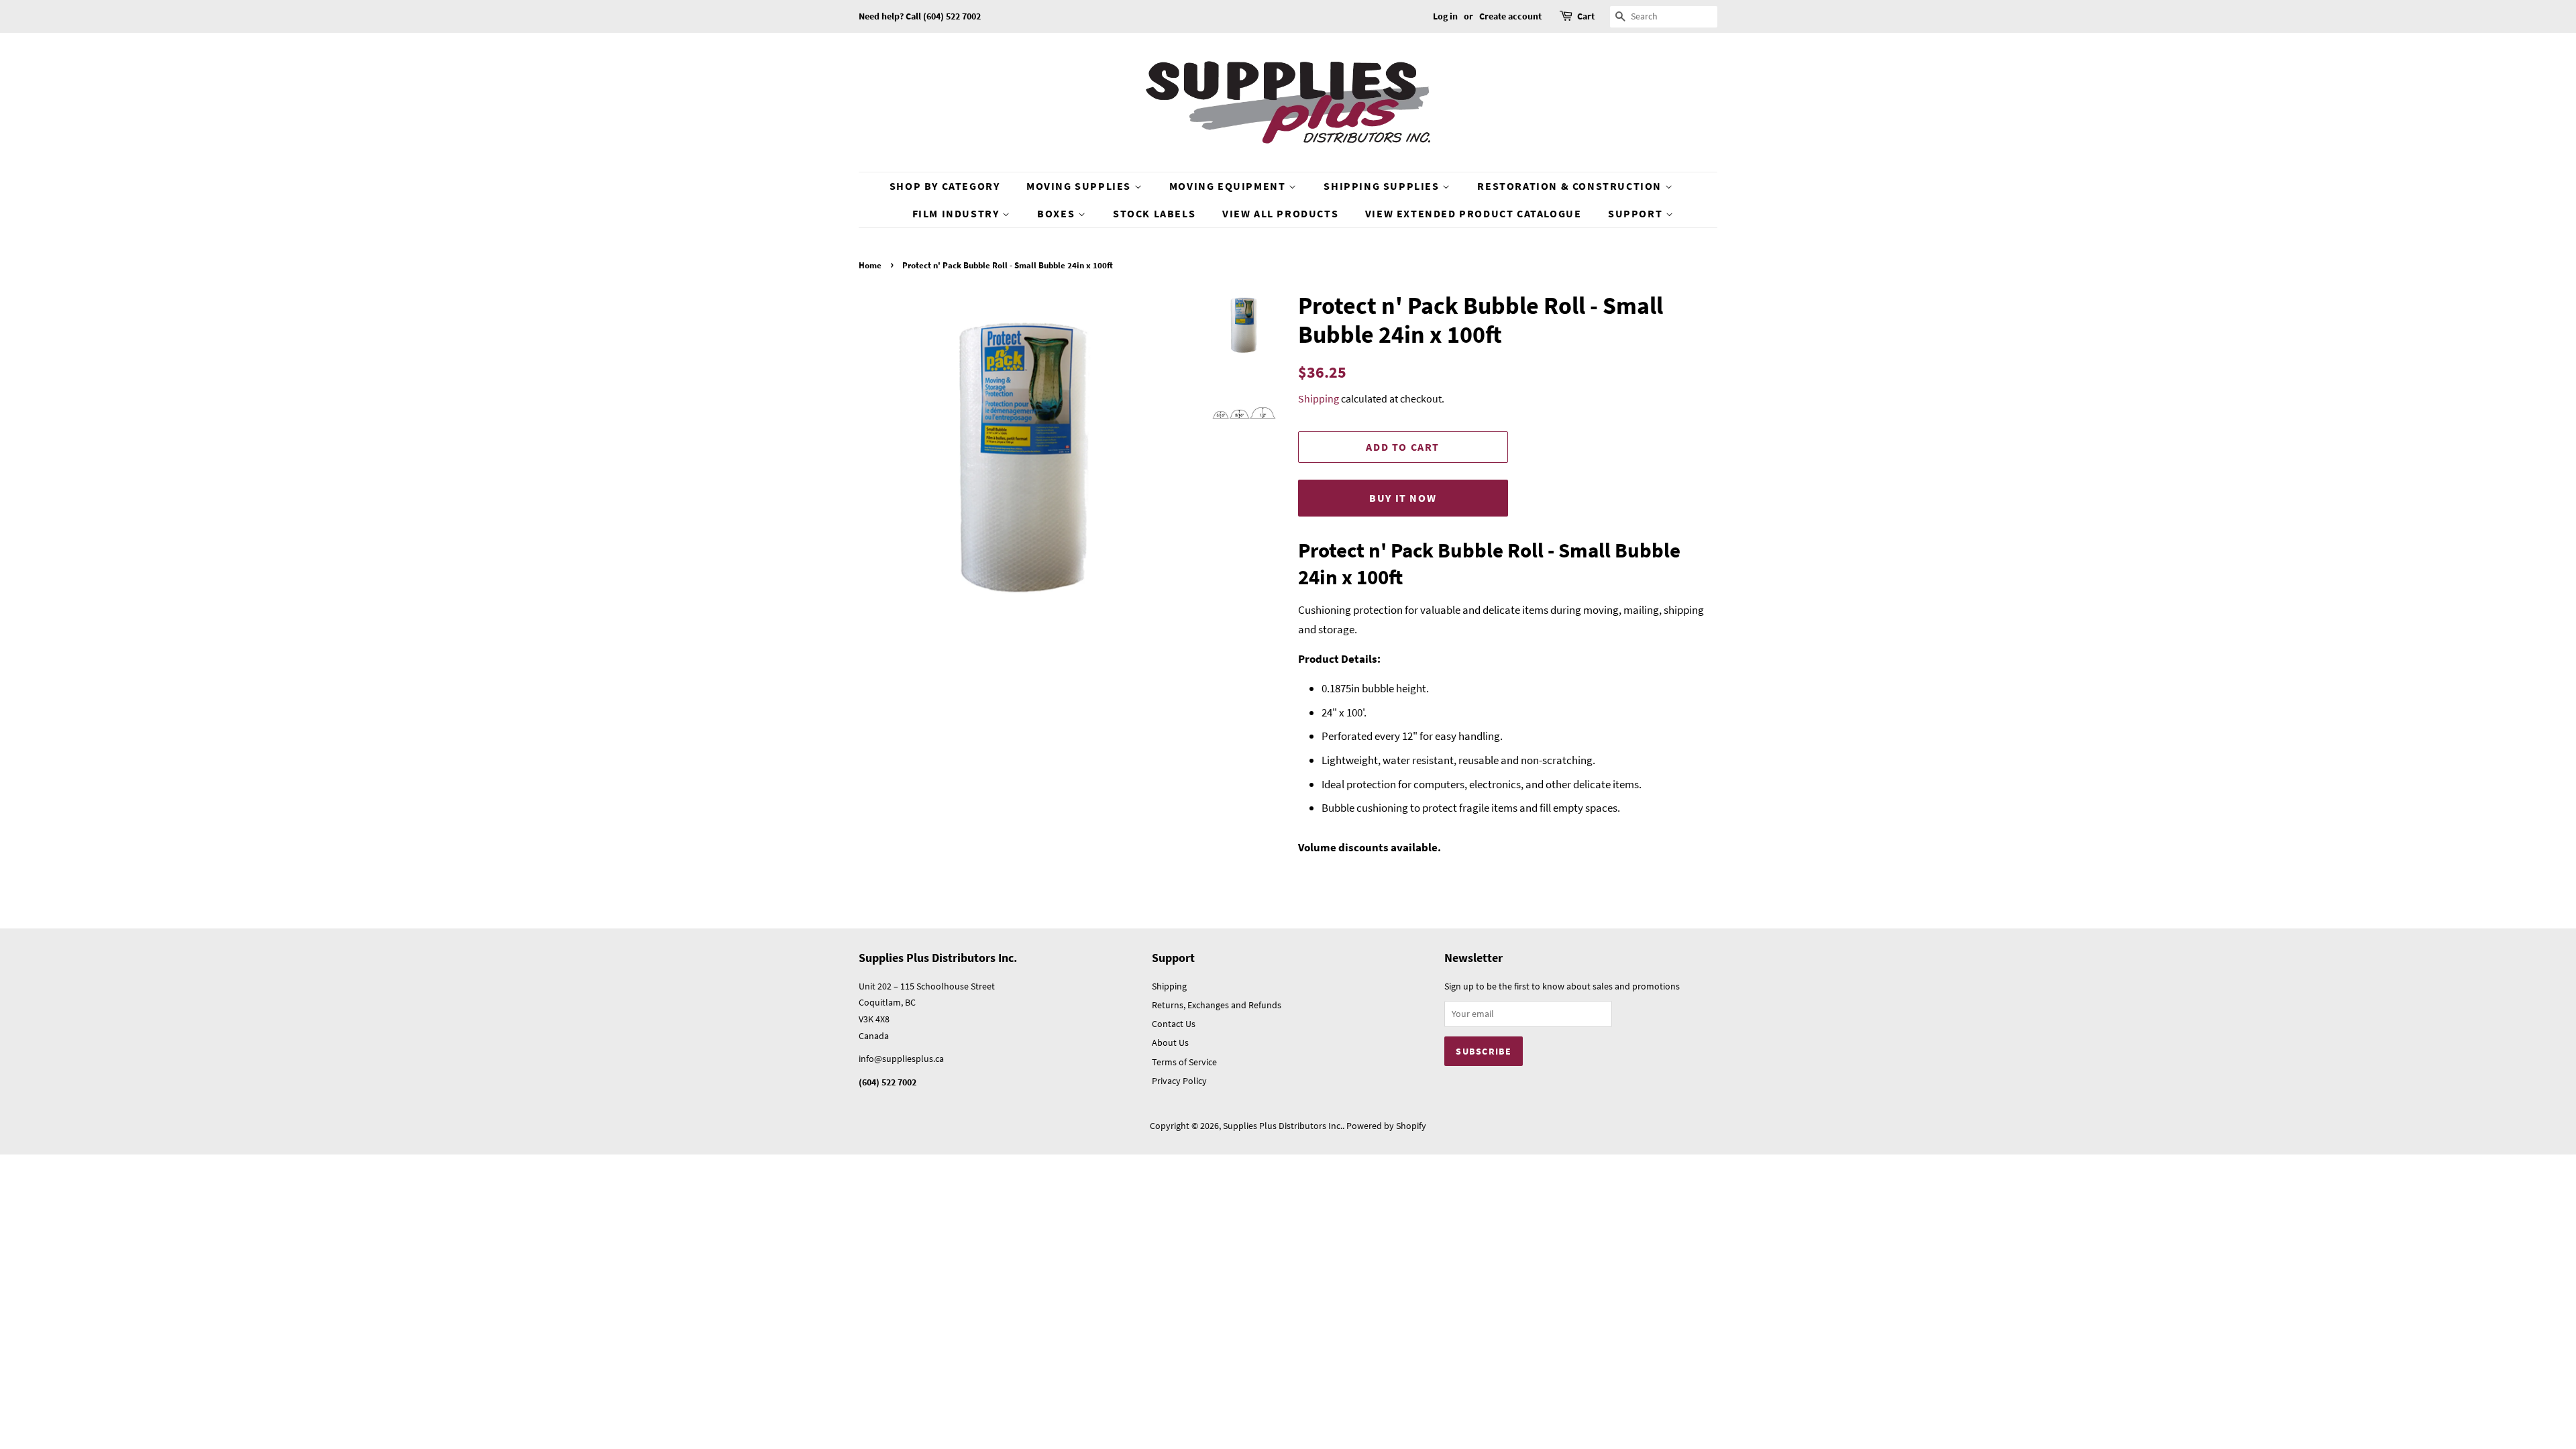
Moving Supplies (1080, 186)
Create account (1510, 16)
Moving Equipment (1229, 186)
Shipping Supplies (1383, 186)
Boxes (1058, 213)
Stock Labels (1154, 213)
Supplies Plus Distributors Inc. (1283, 1126)
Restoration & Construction (1571, 186)
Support (1637, 213)
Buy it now (1403, 498)
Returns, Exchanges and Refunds (1217, 1005)
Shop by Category (945, 186)
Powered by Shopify (1386, 1126)
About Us (1170, 1042)
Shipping (1319, 398)
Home (870, 265)
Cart (1586, 16)
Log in (1445, 16)
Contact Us (1174, 1024)
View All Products (1280, 213)
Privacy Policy (1179, 1081)
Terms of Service (1184, 1062)
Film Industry (957, 213)
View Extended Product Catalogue (1473, 213)
